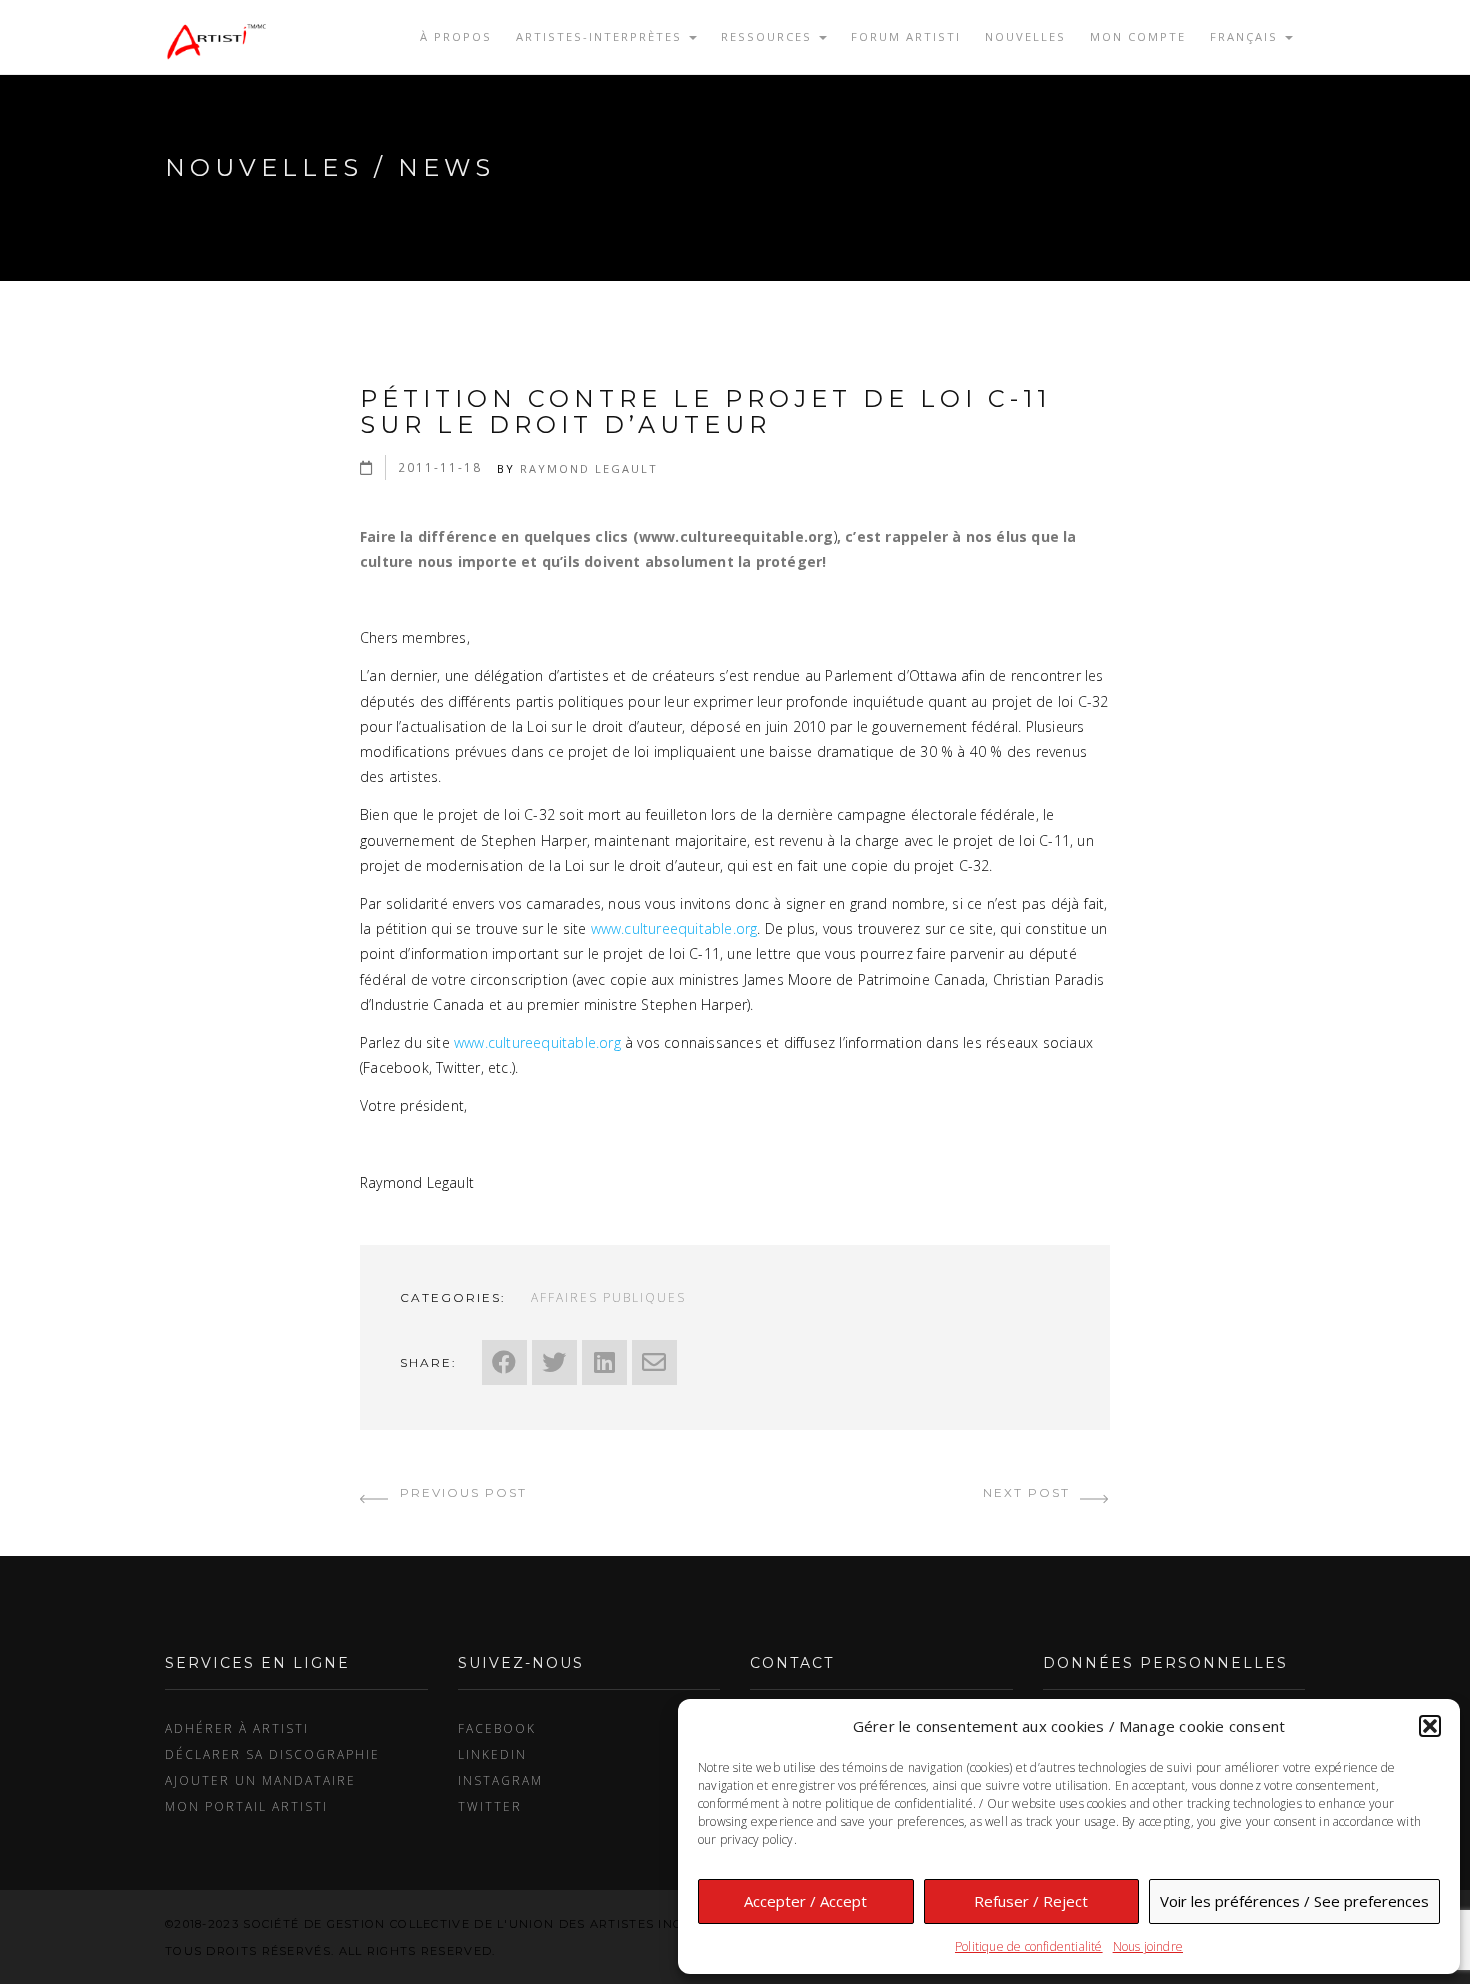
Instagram (500, 1780)
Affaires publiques (608, 1297)
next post (1029, 1492)
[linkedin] (604, 1362)
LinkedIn (492, 1754)
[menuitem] (1251, 37)
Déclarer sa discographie (272, 1754)
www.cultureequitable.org (674, 928)
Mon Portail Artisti (246, 1806)
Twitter (490, 1806)
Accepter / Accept (805, 1901)
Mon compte (1138, 36)
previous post (461, 1492)
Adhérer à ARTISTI (237, 1728)
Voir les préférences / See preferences (1294, 1901)
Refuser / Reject (1031, 1901)
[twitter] (554, 1362)
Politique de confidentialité (1029, 1946)
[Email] (654, 1362)
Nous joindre (1148, 1946)
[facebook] (504, 1362)
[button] (1430, 1726)
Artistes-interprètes (601, 36)
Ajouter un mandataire (260, 1780)
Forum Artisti (906, 36)
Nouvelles (1025, 36)
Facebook (497, 1728)
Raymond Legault (589, 468)
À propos (456, 36)
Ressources (769, 36)
